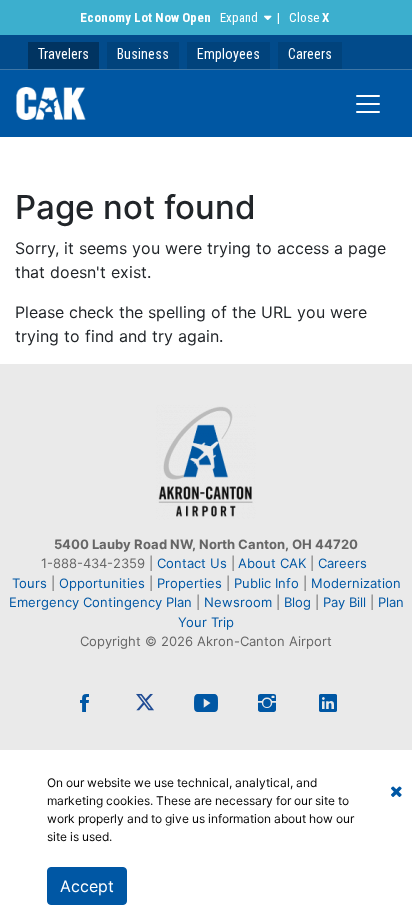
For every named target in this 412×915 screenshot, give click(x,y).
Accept (87, 886)
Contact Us (192, 563)
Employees (228, 54)
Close (309, 17)
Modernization (356, 583)
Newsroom (238, 602)
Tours (31, 583)
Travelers (63, 54)
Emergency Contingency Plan (100, 602)
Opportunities (102, 583)
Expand (239, 17)
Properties (189, 583)
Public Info (266, 583)
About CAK (272, 563)
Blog (297, 602)
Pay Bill (344, 602)
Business (143, 54)
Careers (310, 54)
